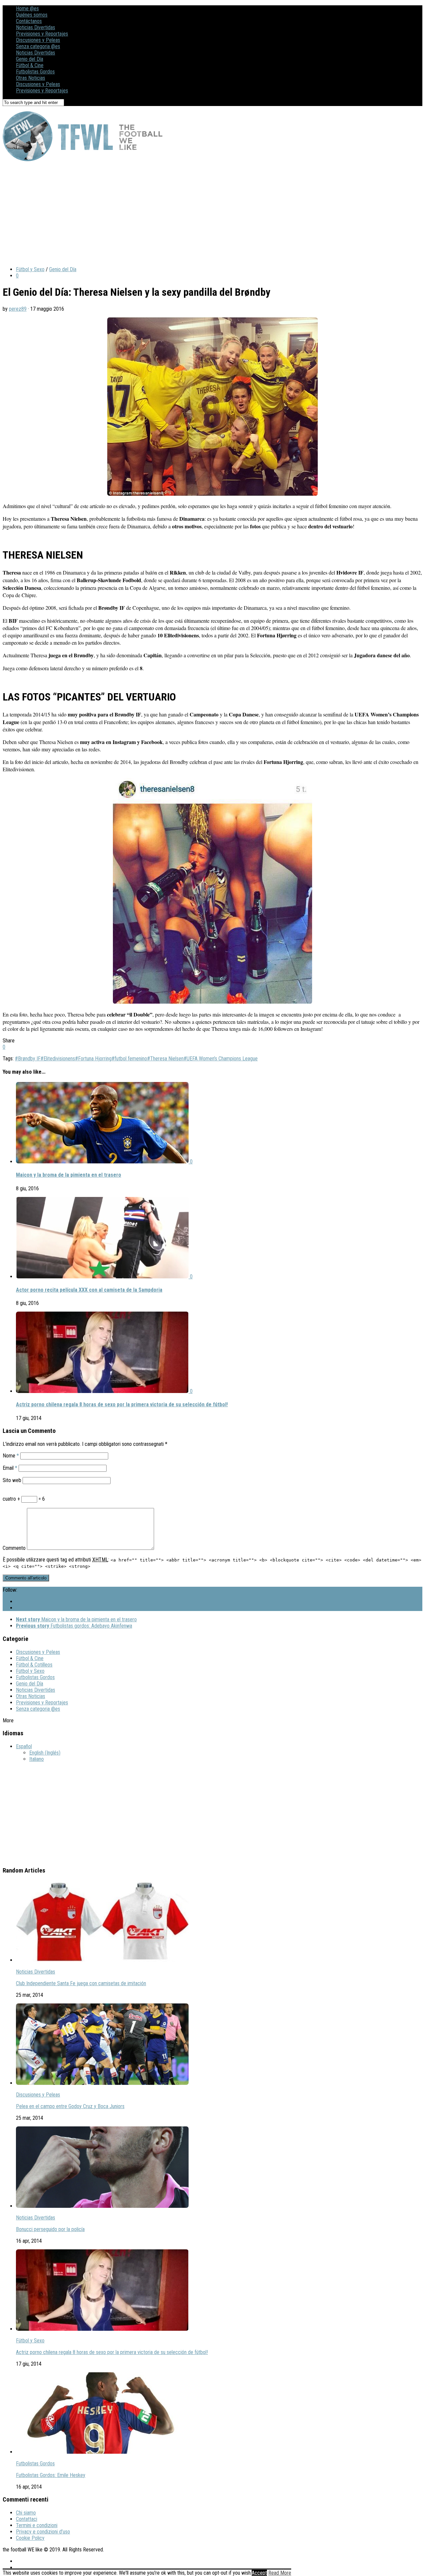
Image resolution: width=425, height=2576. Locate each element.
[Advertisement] (202, 214)
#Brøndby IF (28, 1059)
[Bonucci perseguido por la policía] (102, 2206)
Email (10, 1468)
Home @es (27, 8)
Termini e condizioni (37, 2525)
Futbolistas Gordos (35, 72)
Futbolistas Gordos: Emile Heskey (51, 2475)
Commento (14, 1548)
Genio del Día (30, 59)
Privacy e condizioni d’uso (43, 2532)
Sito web (12, 1480)
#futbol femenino (129, 1059)
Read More (280, 2573)
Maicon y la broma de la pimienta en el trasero (69, 1175)
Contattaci (27, 2519)
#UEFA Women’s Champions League (221, 1059)
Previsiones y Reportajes (42, 34)
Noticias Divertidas (36, 27)
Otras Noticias (31, 78)
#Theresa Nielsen (165, 1059)
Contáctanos (29, 21)
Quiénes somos (32, 15)
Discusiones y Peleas (38, 40)
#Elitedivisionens (58, 1059)
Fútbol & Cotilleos (34, 1665)
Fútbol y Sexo (30, 269)
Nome (11, 1456)
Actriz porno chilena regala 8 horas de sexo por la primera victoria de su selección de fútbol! (122, 1404)
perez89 (18, 309)
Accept (259, 2573)
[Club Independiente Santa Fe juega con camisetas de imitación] (102, 1960)
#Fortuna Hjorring (93, 1059)
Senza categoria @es (38, 46)
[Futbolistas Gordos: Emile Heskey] (102, 2452)
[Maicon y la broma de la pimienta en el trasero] (103, 1162)
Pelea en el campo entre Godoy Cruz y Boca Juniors (70, 2106)
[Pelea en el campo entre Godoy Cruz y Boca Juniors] (102, 2083)
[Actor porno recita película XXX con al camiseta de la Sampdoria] (103, 1277)
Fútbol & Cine (30, 65)
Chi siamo (26, 2513)
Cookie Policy (30, 2538)
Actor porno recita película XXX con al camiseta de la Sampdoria (89, 1290)
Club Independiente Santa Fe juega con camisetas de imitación (81, 1983)
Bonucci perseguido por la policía (50, 2229)
